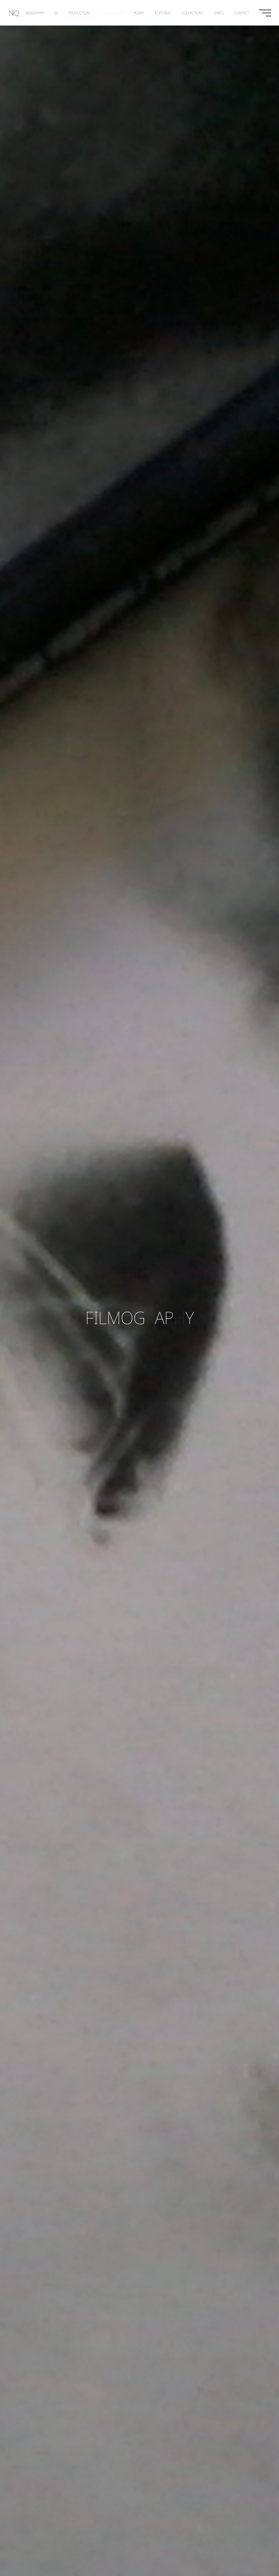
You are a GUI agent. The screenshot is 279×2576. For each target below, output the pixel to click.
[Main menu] (265, 13)
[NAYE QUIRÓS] (14, 13)
